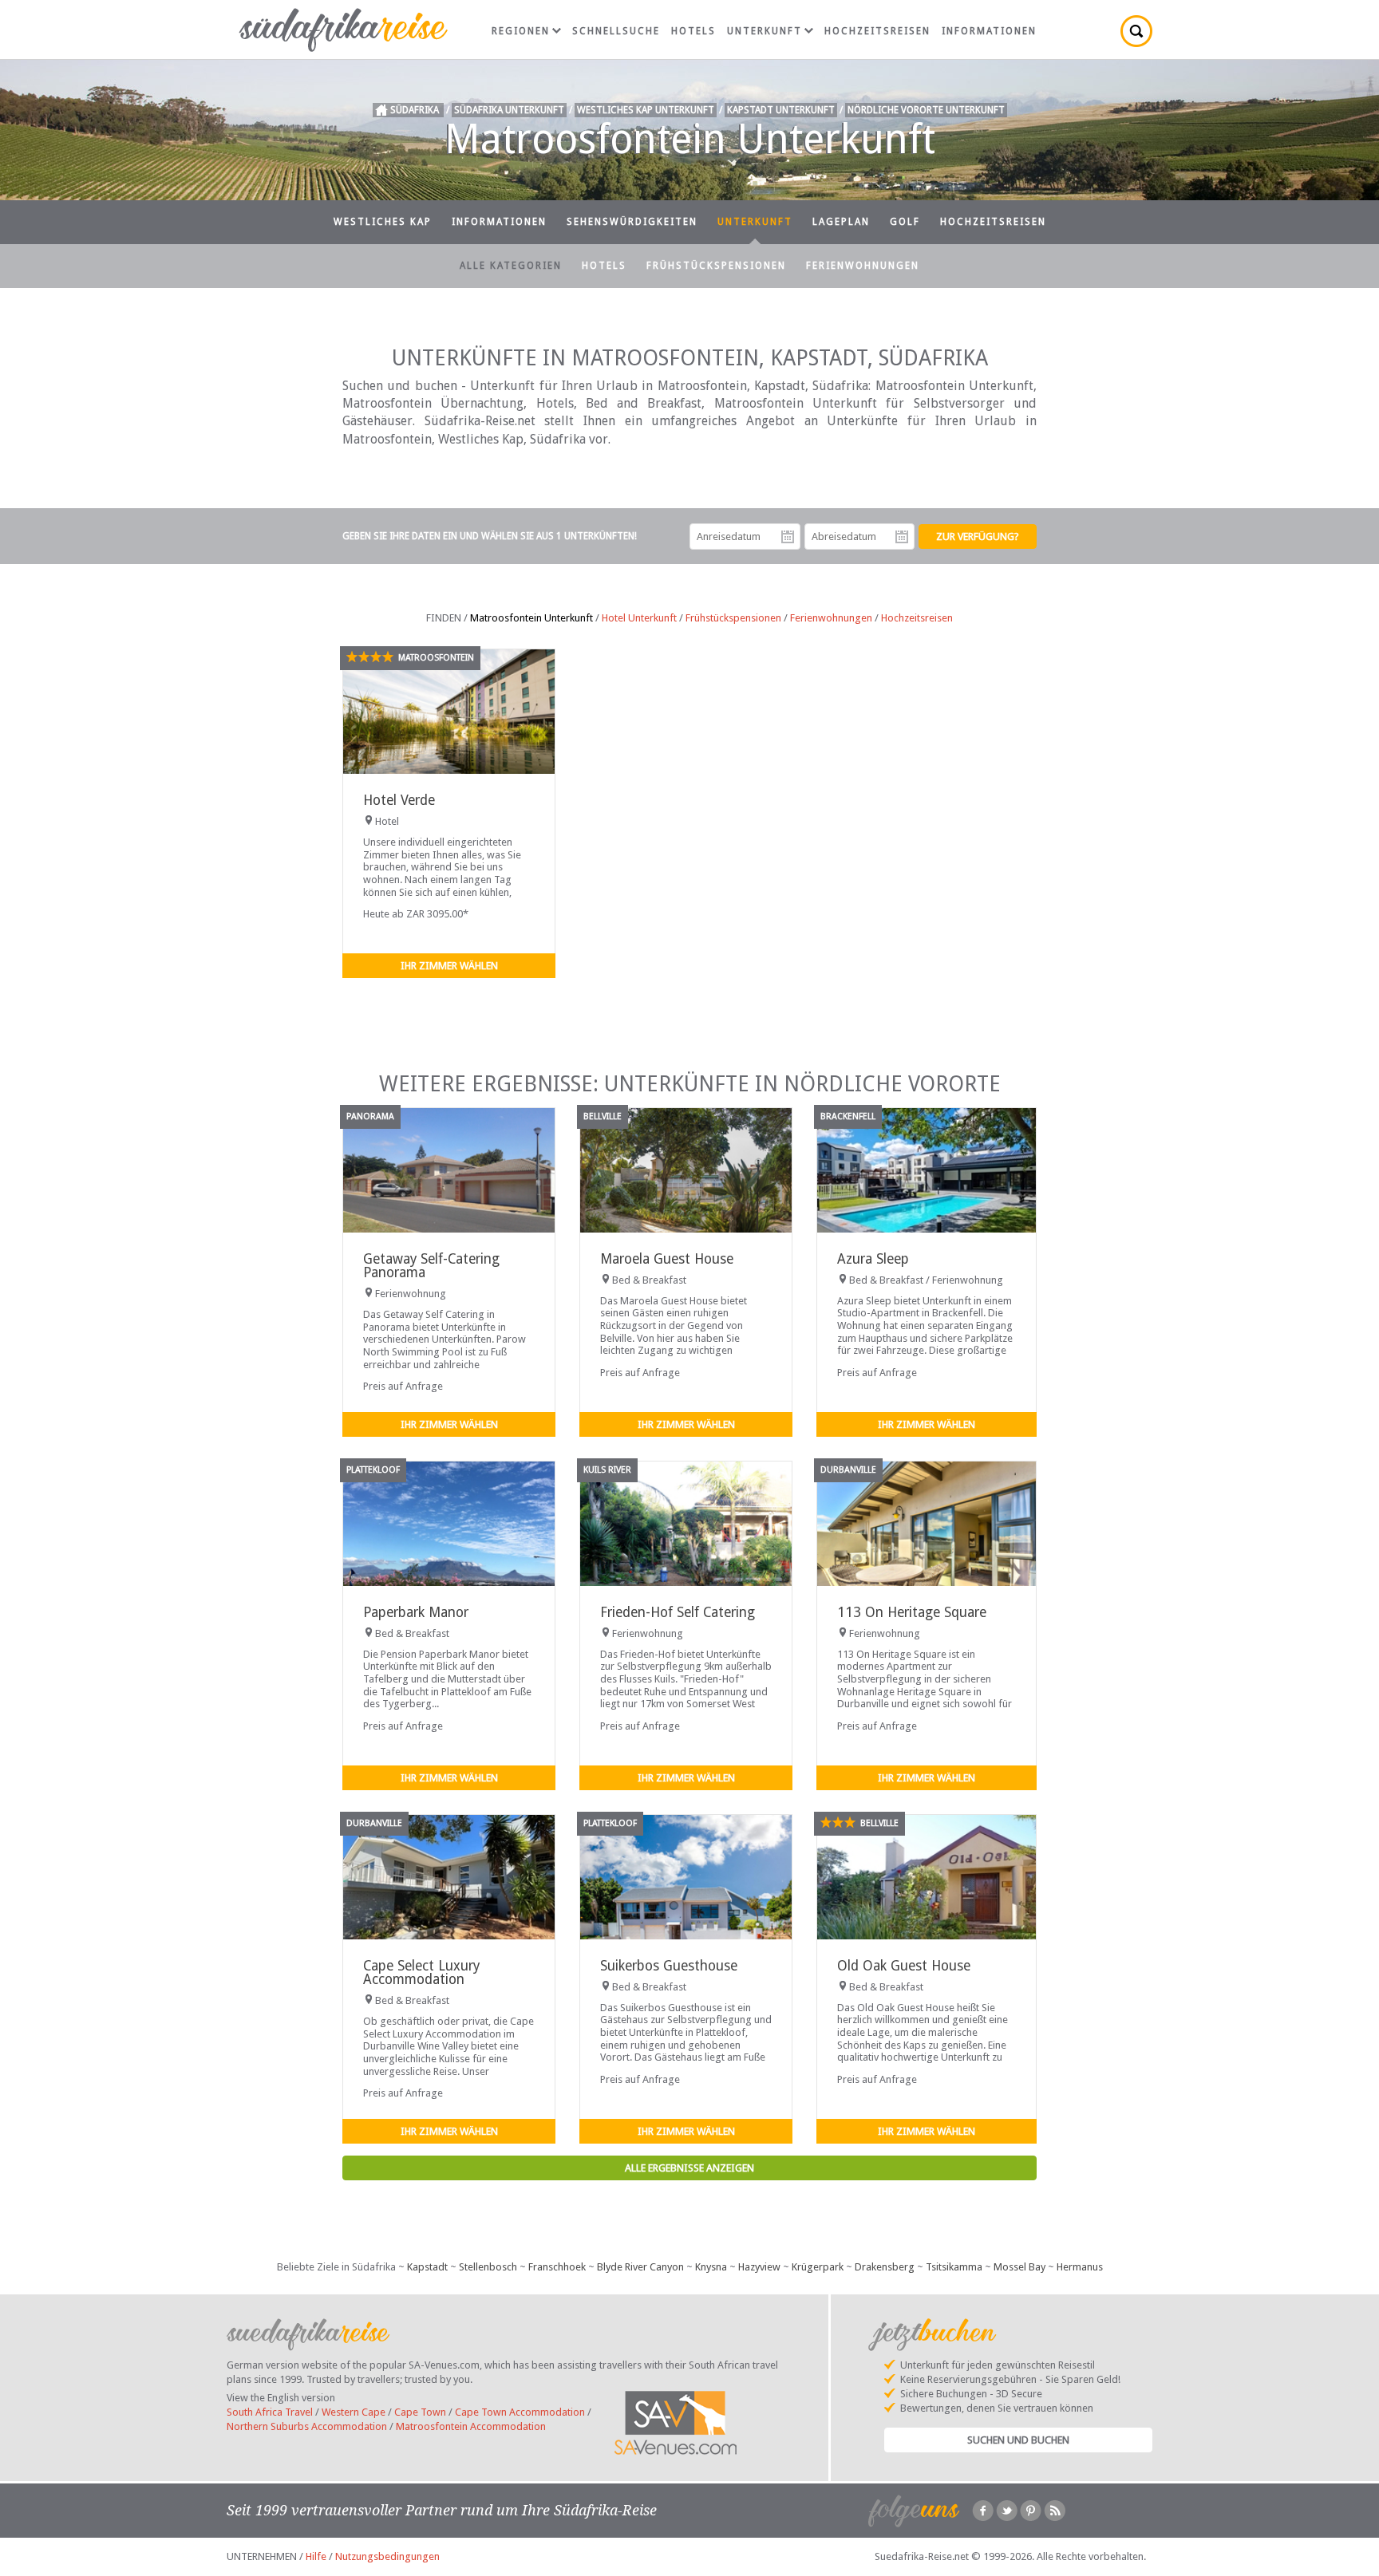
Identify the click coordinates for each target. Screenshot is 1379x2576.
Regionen (521, 31)
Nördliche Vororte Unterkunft (926, 110)
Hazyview (759, 2267)
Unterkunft (765, 31)
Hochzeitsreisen (877, 31)
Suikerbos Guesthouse (669, 1966)
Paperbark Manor (416, 1612)
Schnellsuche (616, 31)
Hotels (693, 31)
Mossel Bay (1019, 2267)
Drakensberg (885, 2267)
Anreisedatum (788, 537)
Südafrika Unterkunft (509, 110)
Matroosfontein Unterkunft (531, 618)
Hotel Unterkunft (639, 618)
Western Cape (354, 2412)
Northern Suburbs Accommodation (307, 2426)
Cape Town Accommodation (520, 2412)
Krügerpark (818, 2267)
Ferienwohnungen (863, 266)
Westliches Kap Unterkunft (646, 110)
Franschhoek (557, 2267)
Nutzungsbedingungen (387, 2556)
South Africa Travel (270, 2412)
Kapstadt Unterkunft (781, 110)
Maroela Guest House (667, 1259)
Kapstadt (427, 2267)
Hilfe (316, 2556)
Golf (905, 222)
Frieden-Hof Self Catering (678, 1612)
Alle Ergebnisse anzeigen (689, 2168)
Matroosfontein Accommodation (471, 2426)
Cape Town (420, 2412)
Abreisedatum (902, 537)
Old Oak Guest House (904, 1966)
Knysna (711, 2267)
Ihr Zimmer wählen (449, 966)
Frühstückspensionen (716, 266)
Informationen (989, 31)
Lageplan (841, 222)
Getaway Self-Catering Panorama (431, 1266)
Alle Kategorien (511, 266)
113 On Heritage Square (912, 1612)
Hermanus (1080, 2267)
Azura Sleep (873, 1259)
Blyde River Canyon (640, 2267)
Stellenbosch (488, 2267)
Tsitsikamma (954, 2267)
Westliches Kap (383, 222)
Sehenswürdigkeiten (632, 222)
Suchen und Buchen (1018, 2440)
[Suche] (1136, 31)
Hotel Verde (399, 800)
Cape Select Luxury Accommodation (421, 1972)
